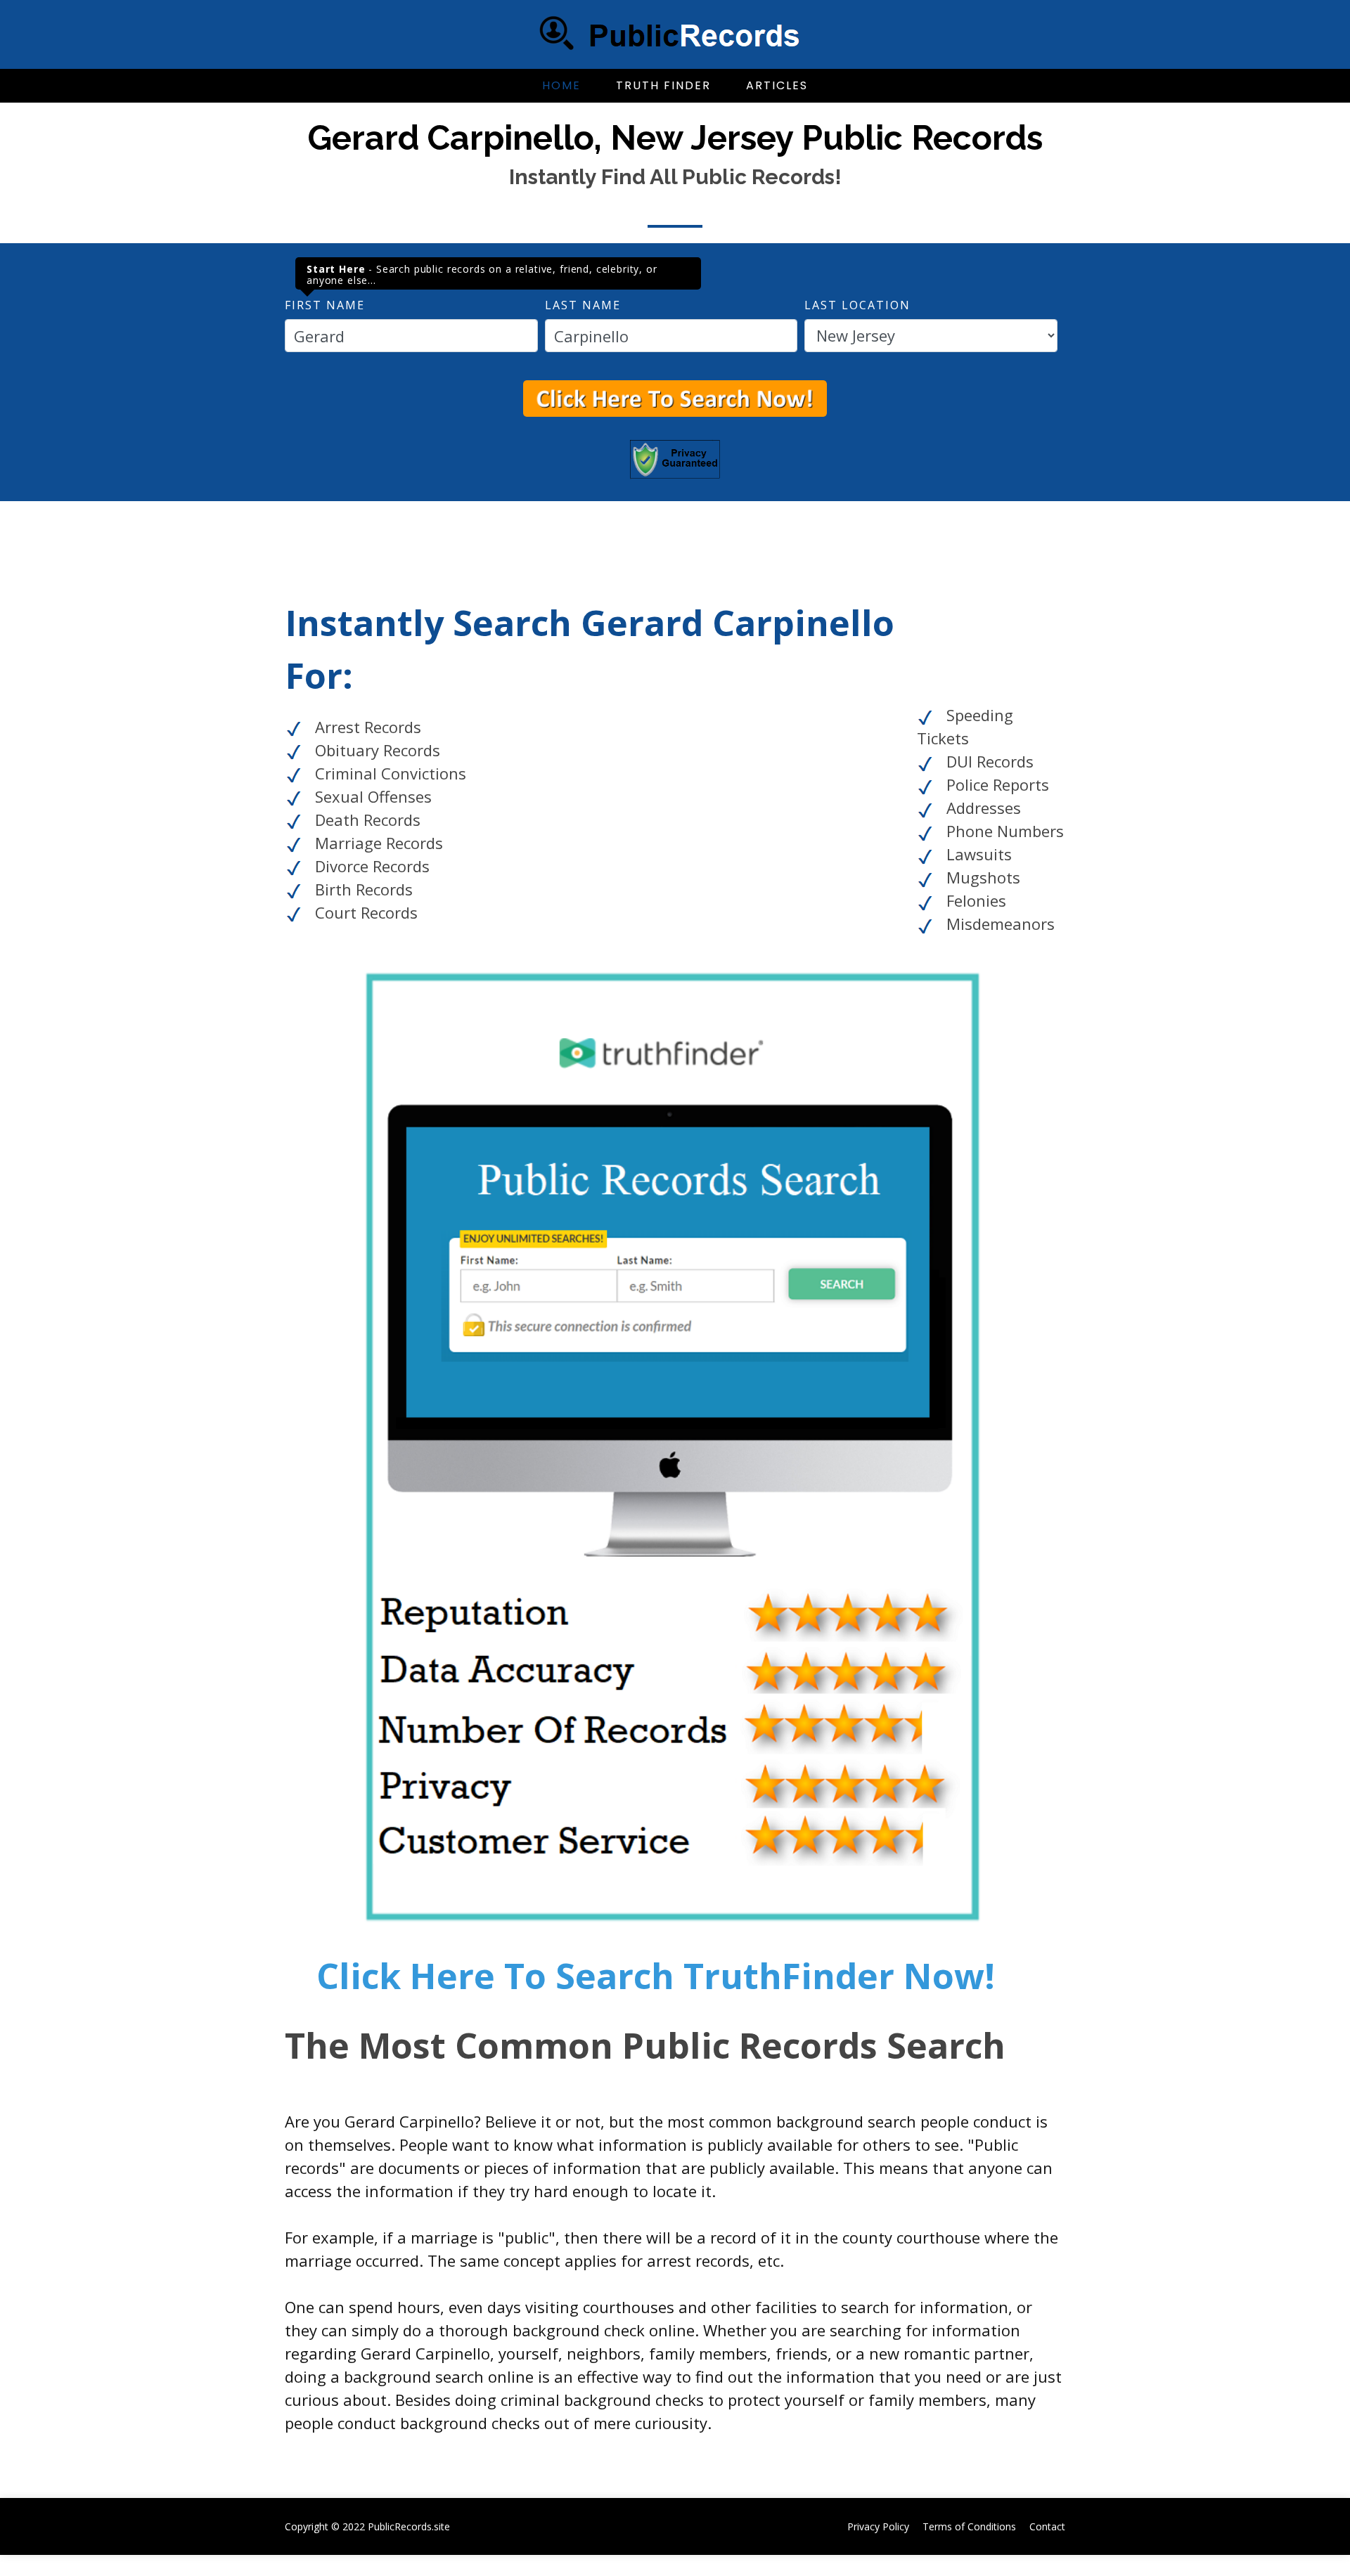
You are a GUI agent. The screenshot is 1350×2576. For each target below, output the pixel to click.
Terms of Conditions (969, 2526)
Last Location (857, 305)
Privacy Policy (878, 2526)
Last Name (583, 305)
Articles (777, 85)
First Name (325, 305)
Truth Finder (663, 85)
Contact (1047, 2526)
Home (561, 85)
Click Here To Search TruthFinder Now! (656, 1976)
